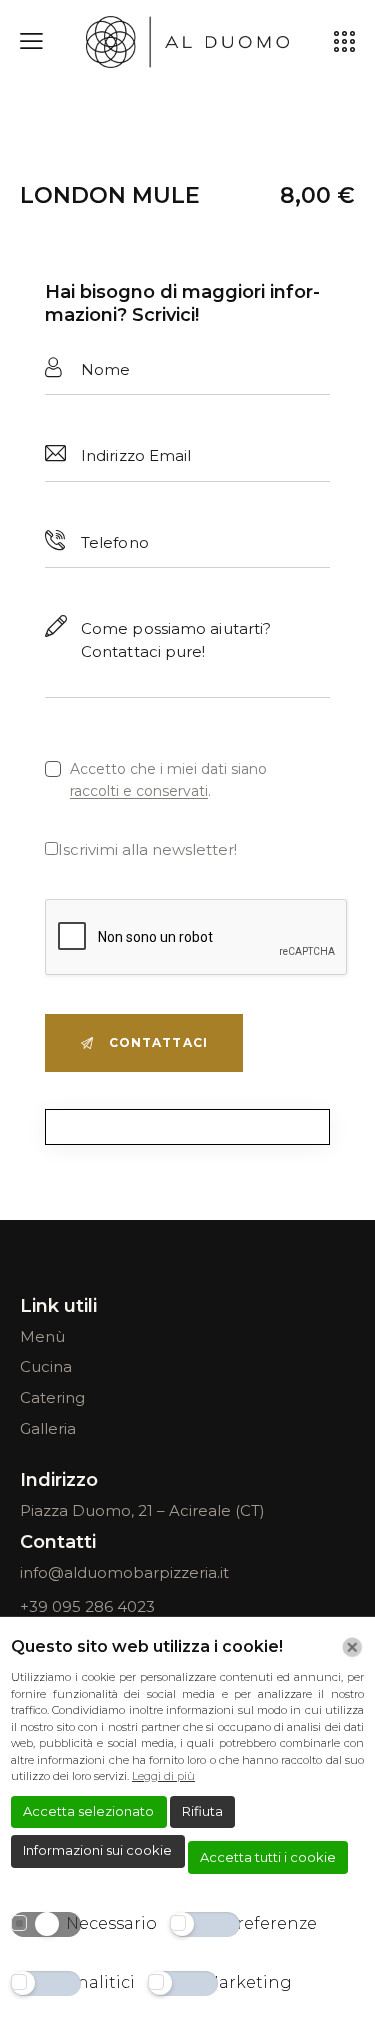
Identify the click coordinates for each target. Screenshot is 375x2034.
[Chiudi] (352, 1647)
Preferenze (271, 1923)
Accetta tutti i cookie (268, 1857)
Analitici (100, 1982)
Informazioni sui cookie (97, 1850)
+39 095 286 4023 (87, 1606)
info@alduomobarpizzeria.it (124, 1572)
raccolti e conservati (139, 791)
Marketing (247, 1982)
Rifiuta (202, 1811)
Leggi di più (163, 1776)
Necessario (111, 1923)
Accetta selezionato (88, 1811)
